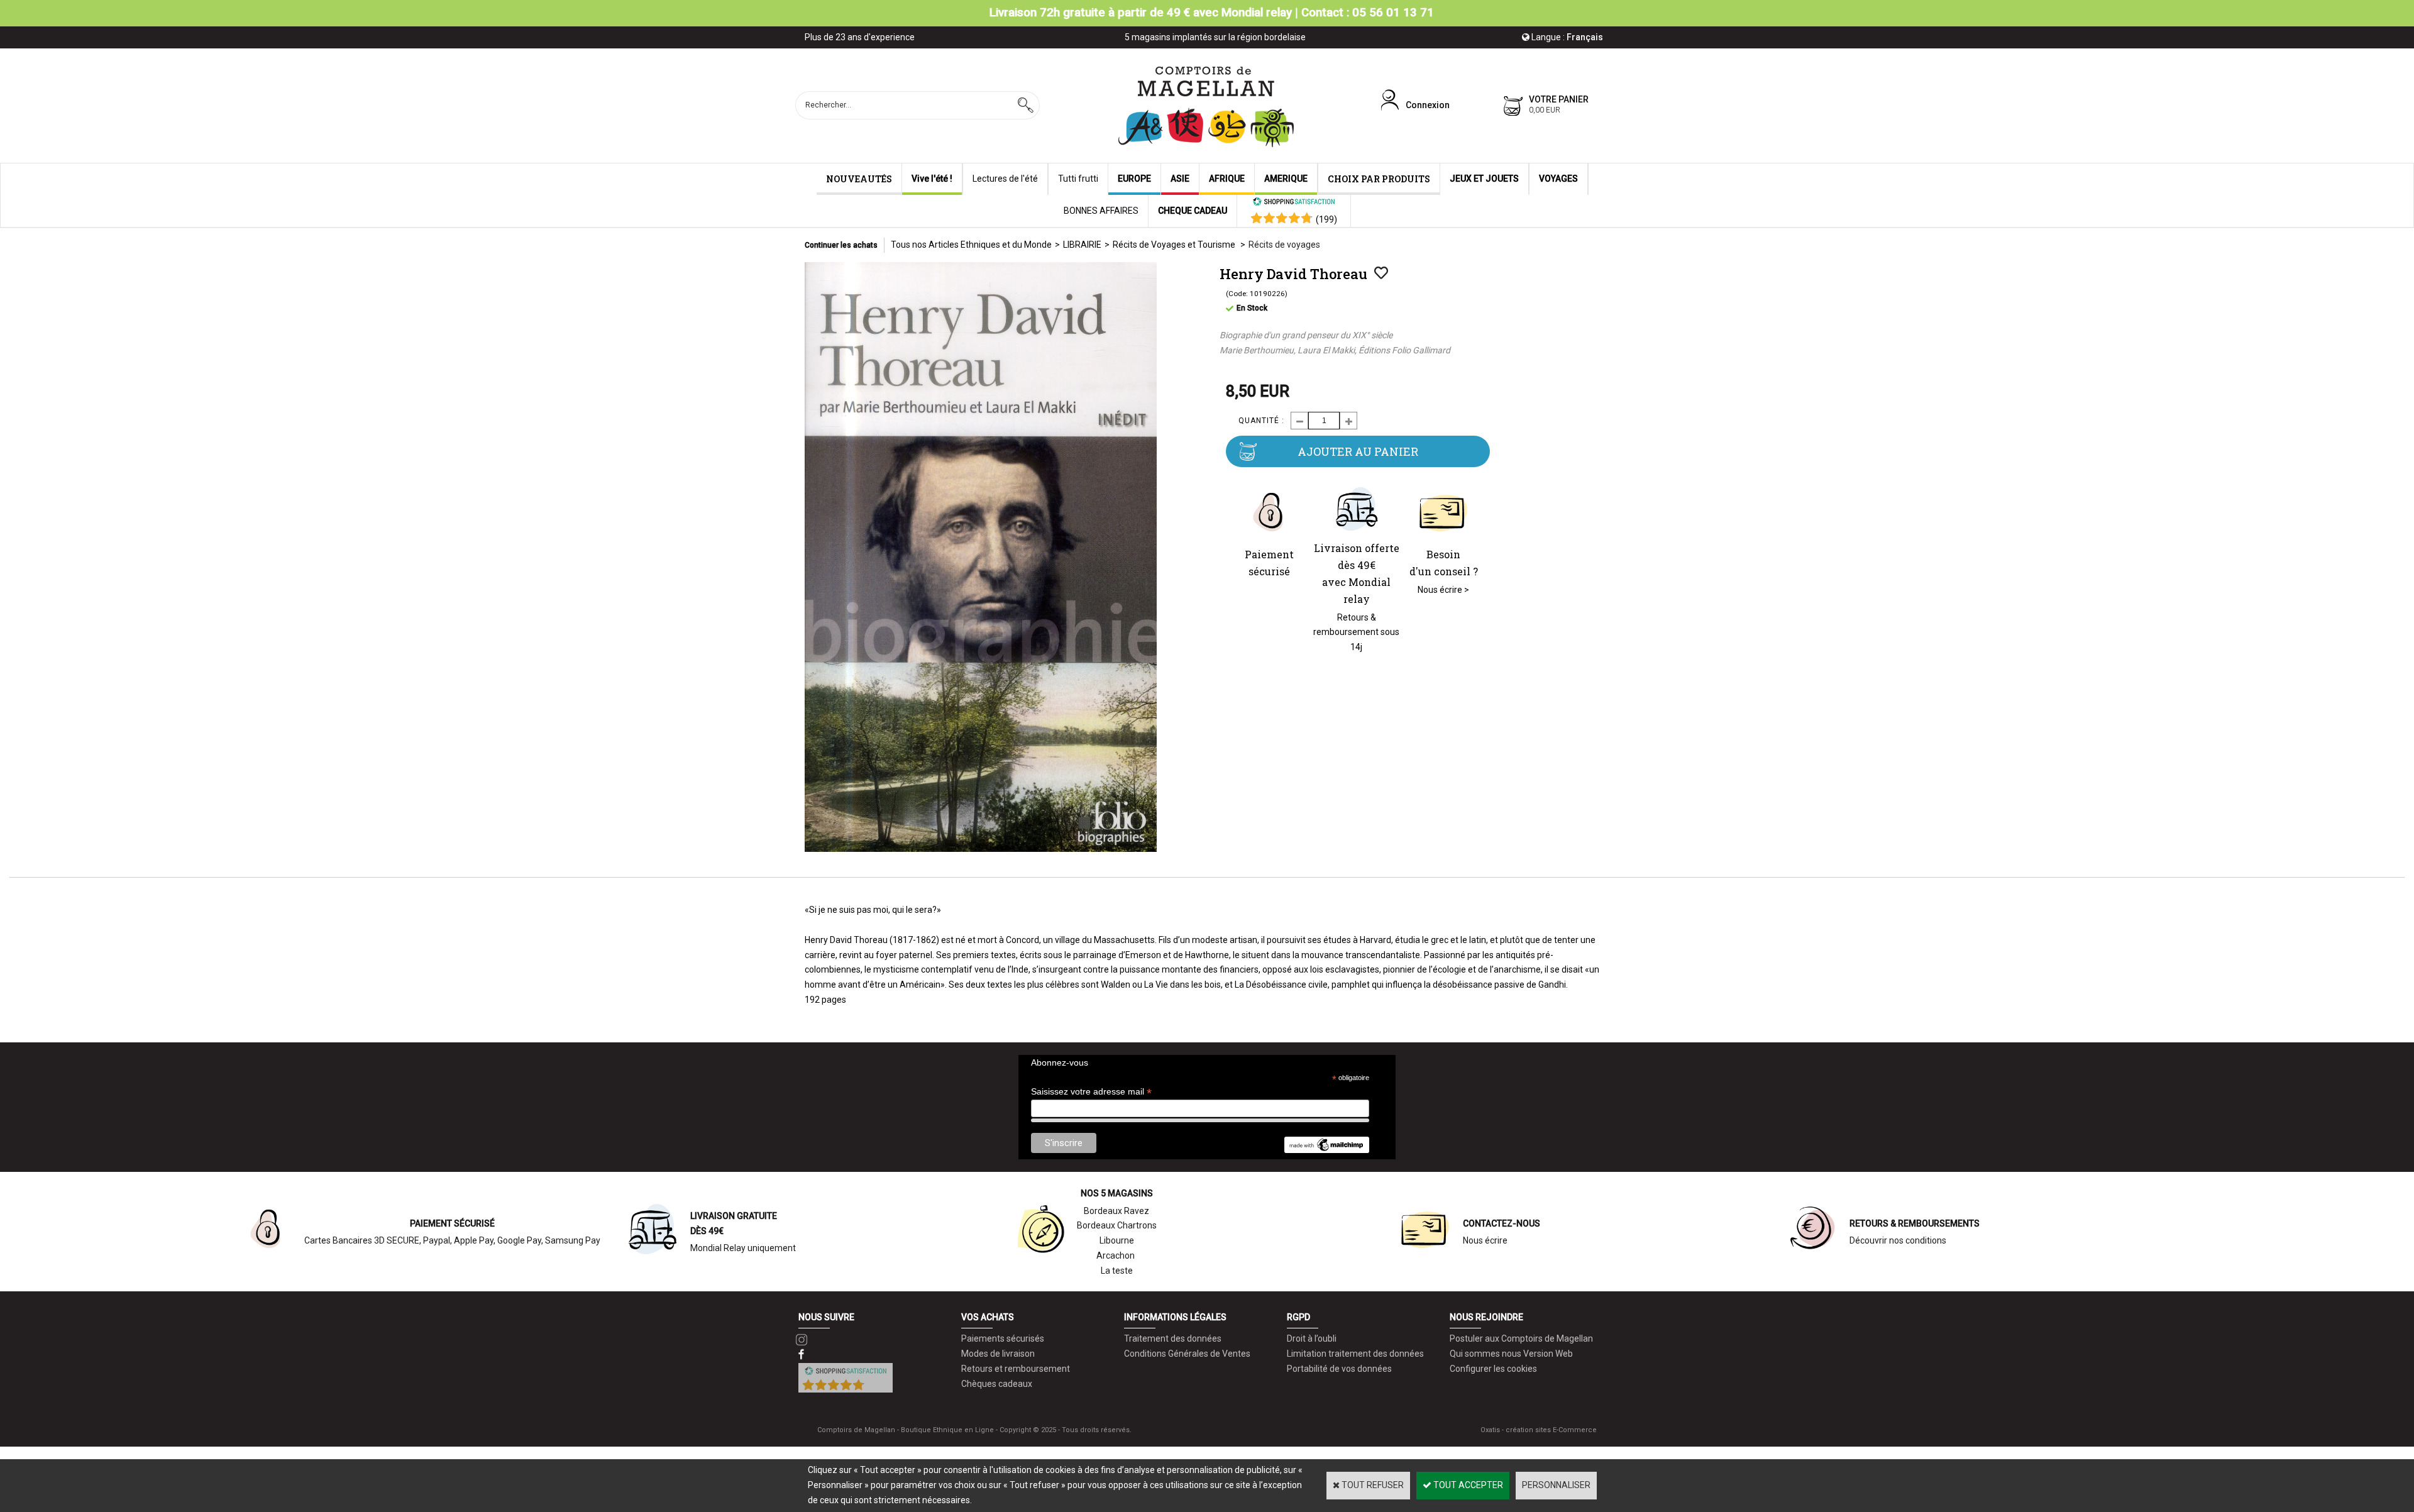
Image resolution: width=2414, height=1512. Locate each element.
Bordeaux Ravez (1116, 1211)
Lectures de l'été (1005, 179)
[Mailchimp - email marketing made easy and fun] (1326, 1150)
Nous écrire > (1443, 590)
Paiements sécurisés (1003, 1338)
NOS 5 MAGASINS (1117, 1193)
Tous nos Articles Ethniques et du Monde (971, 245)
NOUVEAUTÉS (859, 179)
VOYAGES (1558, 179)
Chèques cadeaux (997, 1384)
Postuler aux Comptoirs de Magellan (1521, 1338)
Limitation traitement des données (1355, 1354)
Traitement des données (1173, 1338)
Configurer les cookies (1493, 1369)
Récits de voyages (1284, 245)
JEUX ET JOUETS (1484, 179)
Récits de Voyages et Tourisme (1175, 245)
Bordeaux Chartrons (1117, 1225)
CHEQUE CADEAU (1193, 211)
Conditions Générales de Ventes (1187, 1354)
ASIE (1180, 179)
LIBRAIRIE (1082, 245)
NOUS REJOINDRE (1486, 1317)
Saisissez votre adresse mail (1091, 1092)
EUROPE (1134, 179)
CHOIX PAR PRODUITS (1379, 179)
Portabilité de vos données (1339, 1369)
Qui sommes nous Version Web (1511, 1354)
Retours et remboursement (1016, 1369)
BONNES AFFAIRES (1101, 211)
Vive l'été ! (932, 179)
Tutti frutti (1078, 179)
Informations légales (1175, 1317)
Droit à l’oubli (1312, 1338)
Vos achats (988, 1317)
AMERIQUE (1286, 179)
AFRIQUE (1227, 179)
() (1326, 219)
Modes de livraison (998, 1354)
